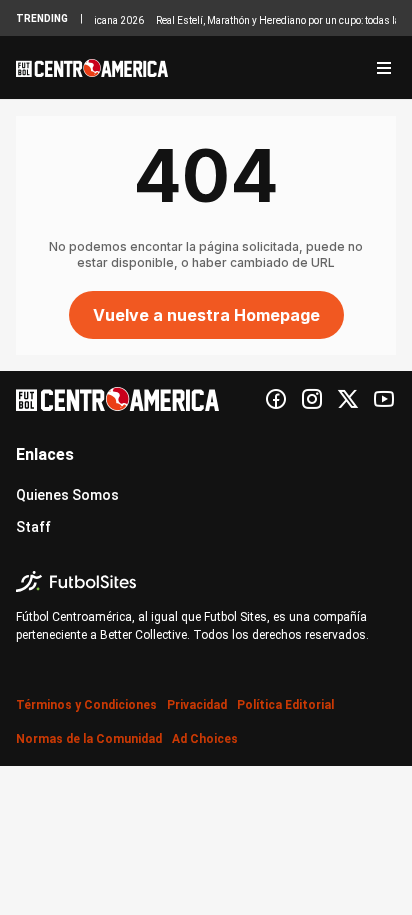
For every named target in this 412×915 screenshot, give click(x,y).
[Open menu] (384, 68)
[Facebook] (276, 399)
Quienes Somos (67, 495)
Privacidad (197, 705)
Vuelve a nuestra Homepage (206, 315)
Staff (33, 527)
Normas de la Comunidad (89, 739)
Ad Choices (205, 739)
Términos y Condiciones (86, 705)
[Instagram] (312, 399)
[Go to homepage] (92, 68)
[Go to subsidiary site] (206, 581)
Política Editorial (285, 705)
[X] (348, 399)
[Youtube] (384, 399)
